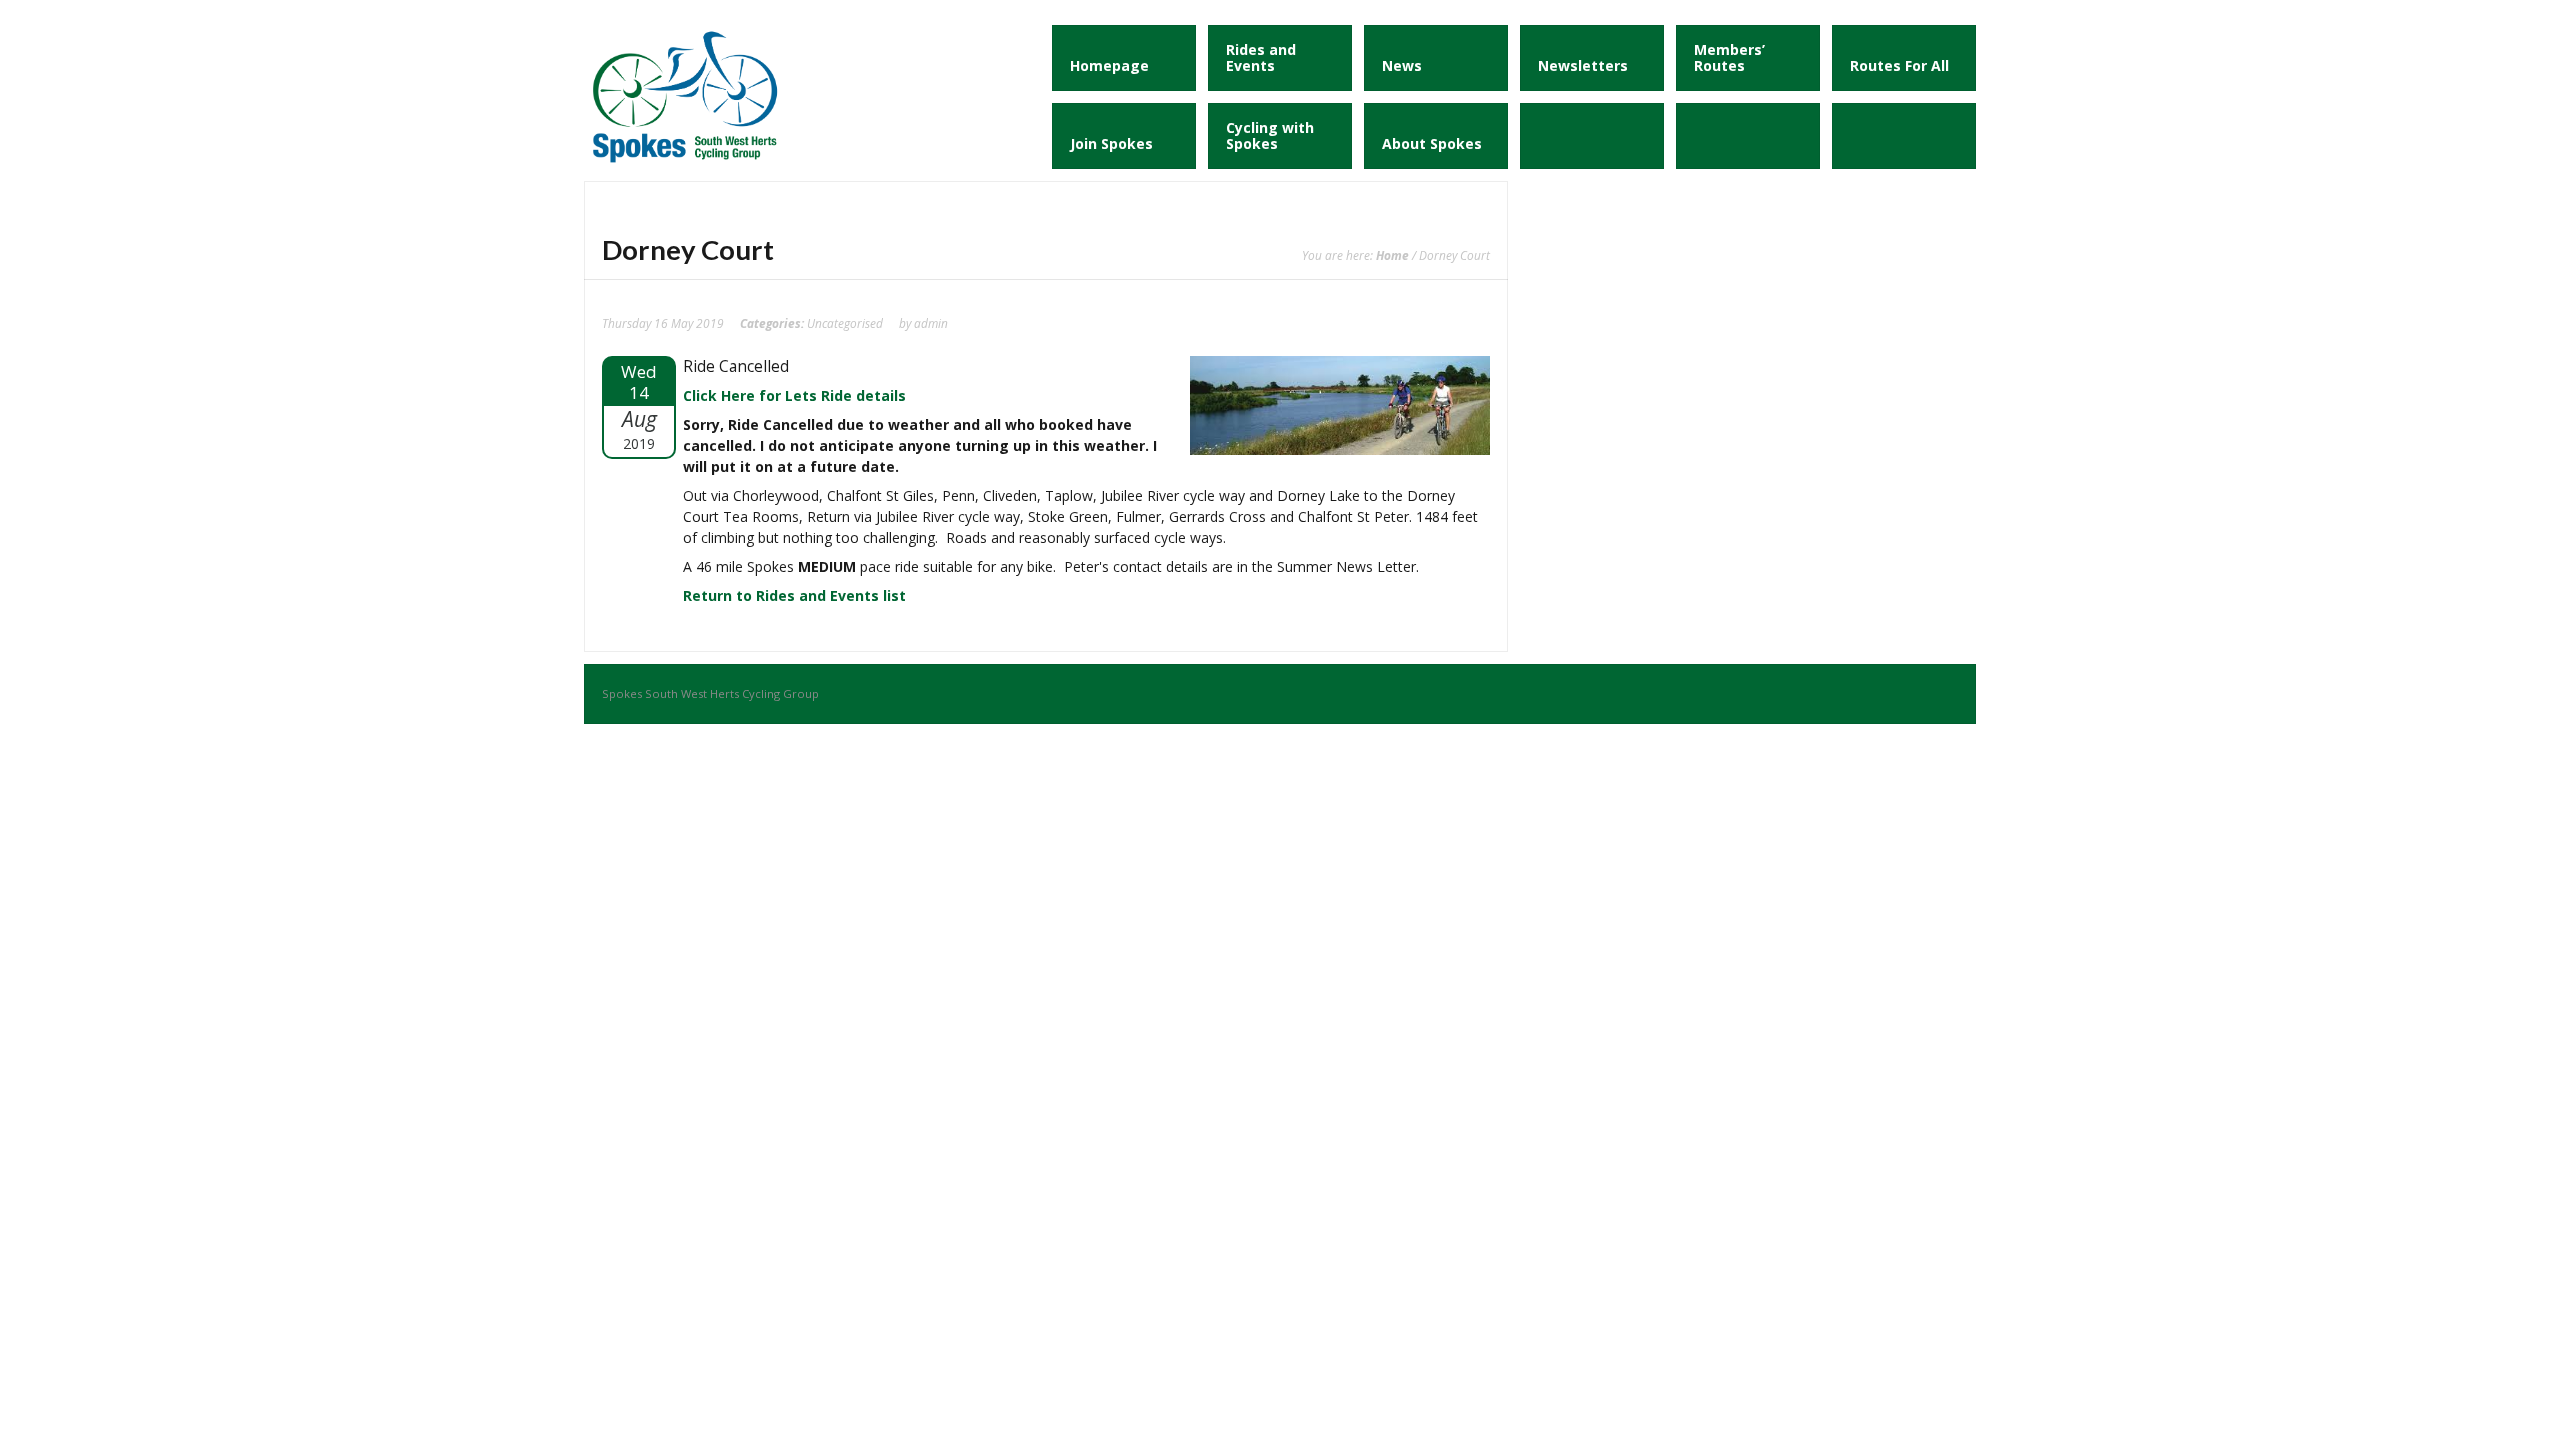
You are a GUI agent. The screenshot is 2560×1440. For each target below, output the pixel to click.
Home (1392, 255)
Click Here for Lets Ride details (794, 395)
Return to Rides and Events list (794, 595)
